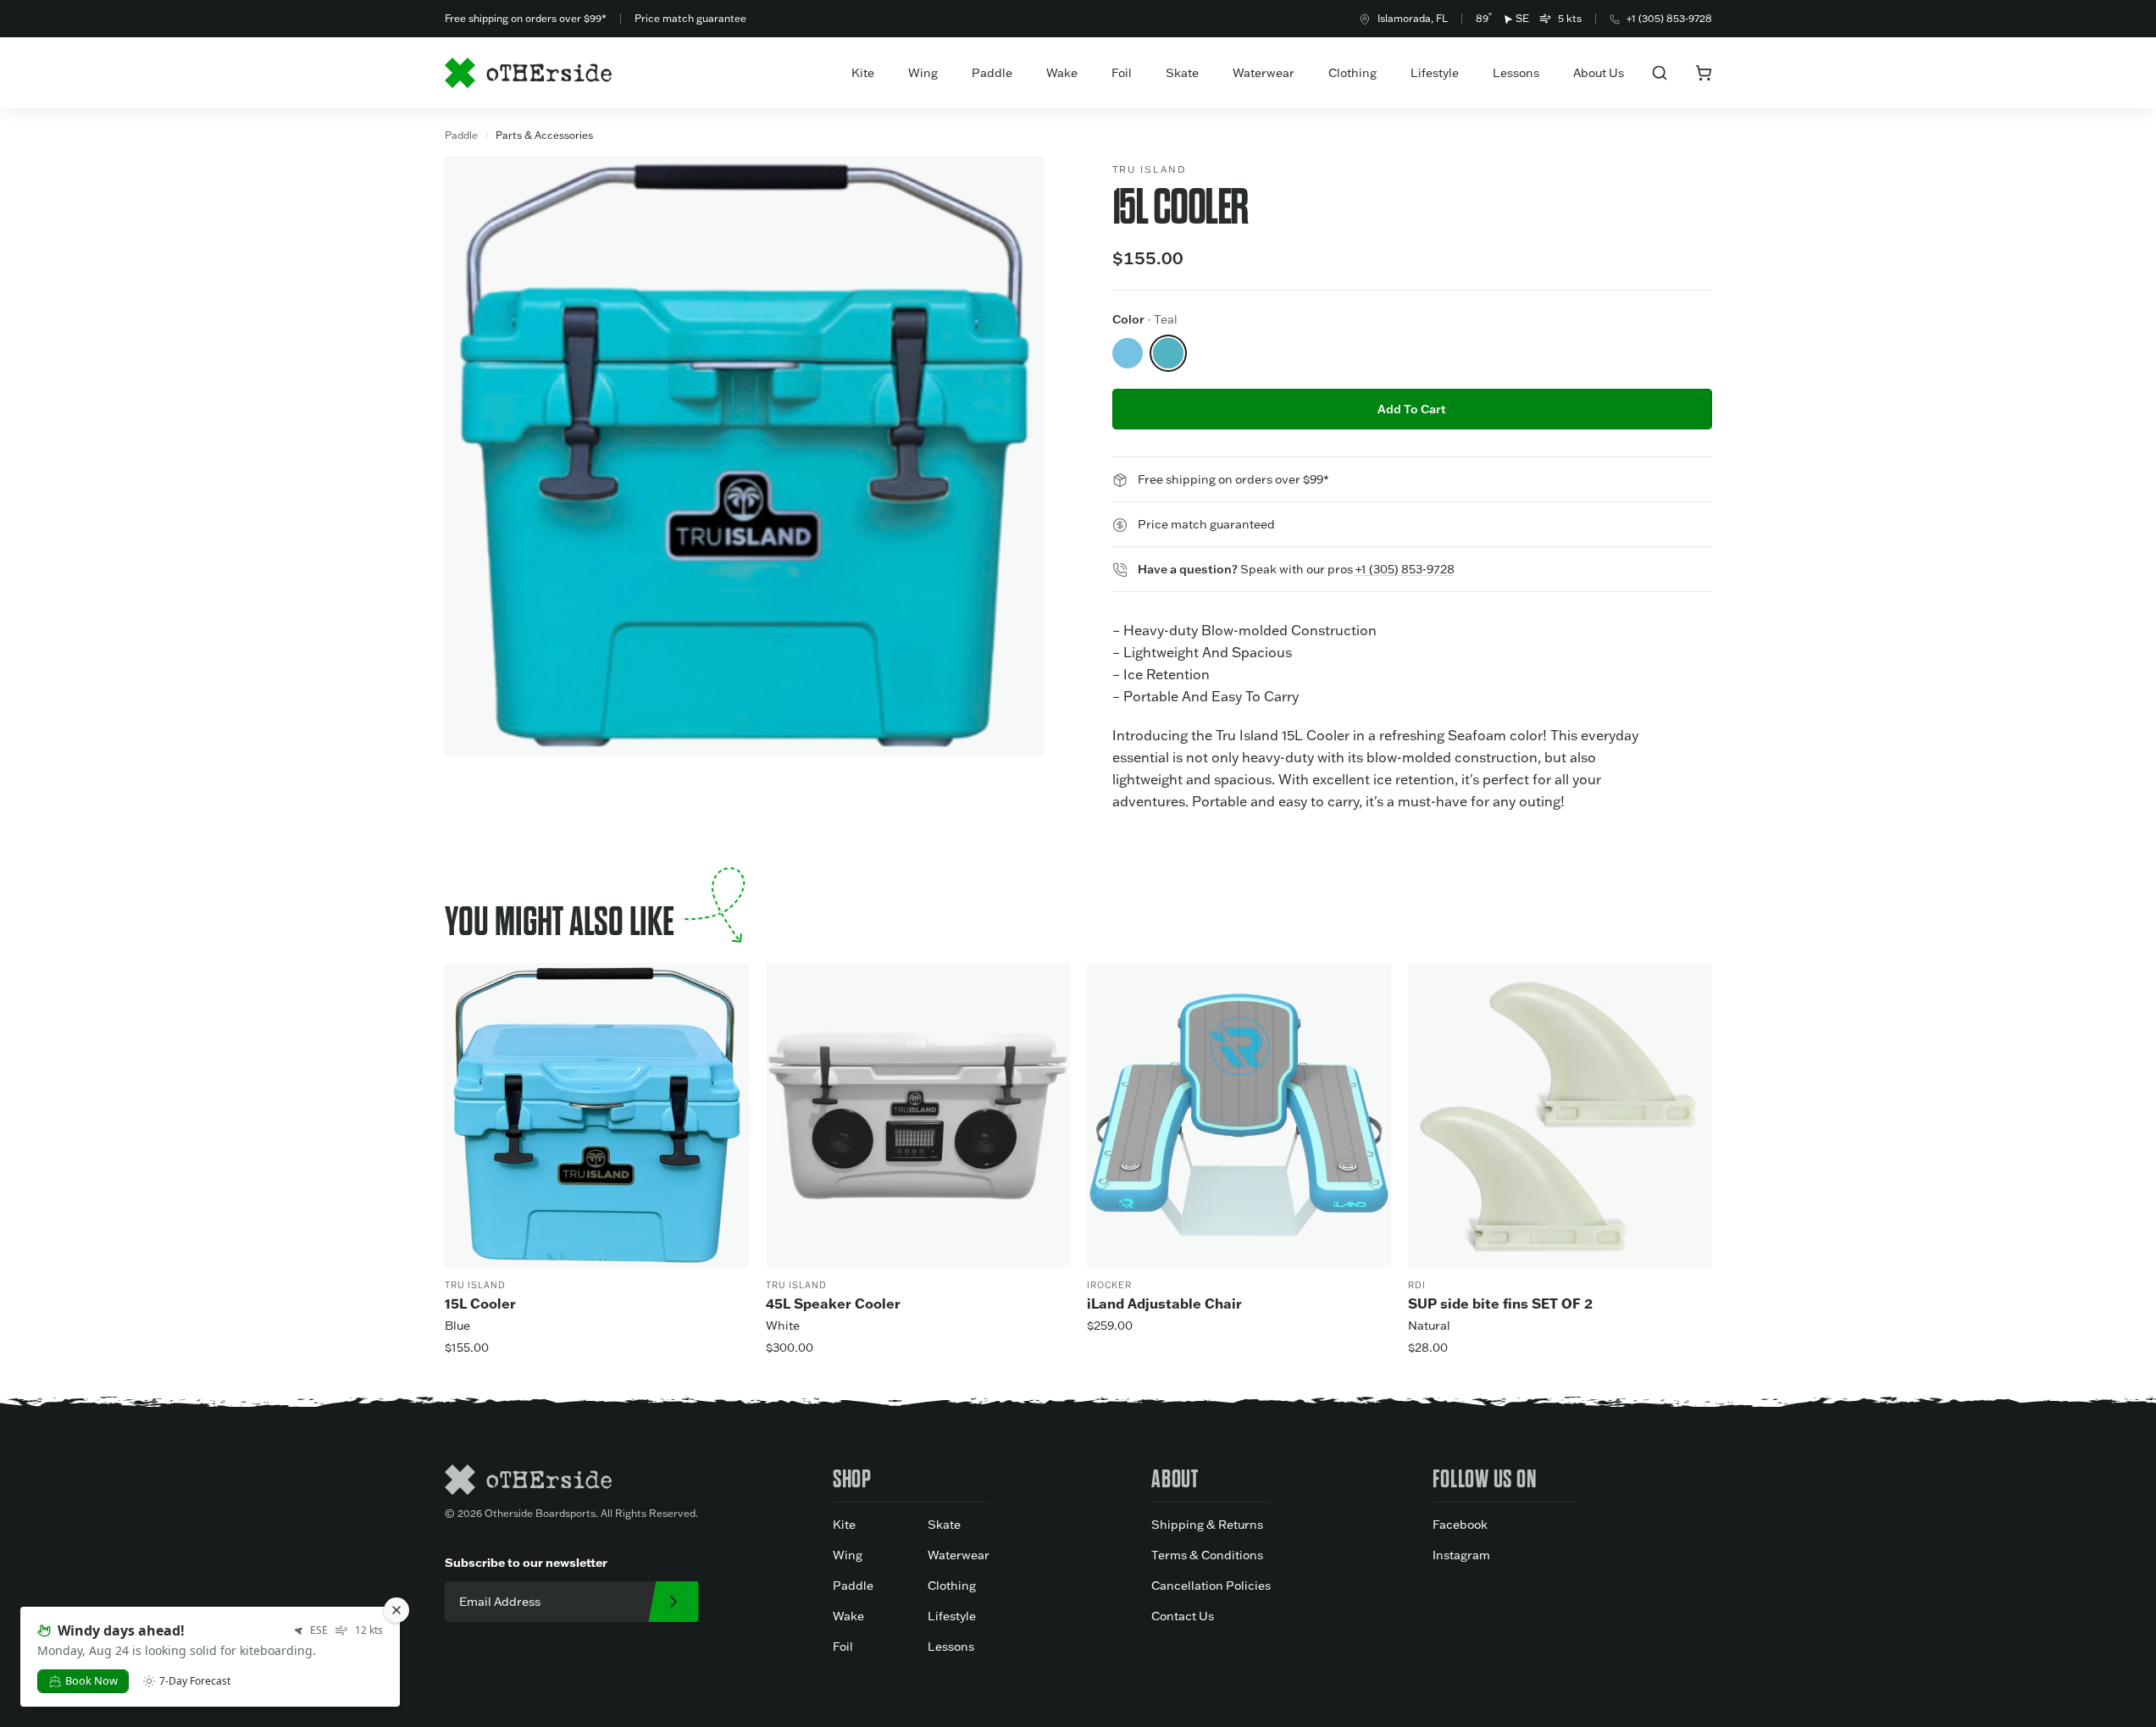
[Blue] (1128, 353)
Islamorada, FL (1413, 18)
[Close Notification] (396, 1610)
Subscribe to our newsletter (526, 1562)
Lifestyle (1435, 73)
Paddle (992, 73)
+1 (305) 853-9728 (1669, 18)
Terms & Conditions (1207, 1555)
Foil (1122, 73)
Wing (923, 73)
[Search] (1660, 73)
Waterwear (1264, 73)
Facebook (1460, 1525)
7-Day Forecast (195, 1681)
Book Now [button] (91, 1680)
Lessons (1516, 73)
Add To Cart (1412, 409)
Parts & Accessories (544, 135)
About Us (1599, 73)
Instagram (1461, 1555)
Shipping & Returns (1207, 1525)
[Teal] (1168, 353)
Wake (1062, 73)
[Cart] (1704, 73)
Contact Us (1183, 1616)
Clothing (1352, 73)
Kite (863, 73)
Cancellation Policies (1211, 1586)
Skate (1182, 73)
